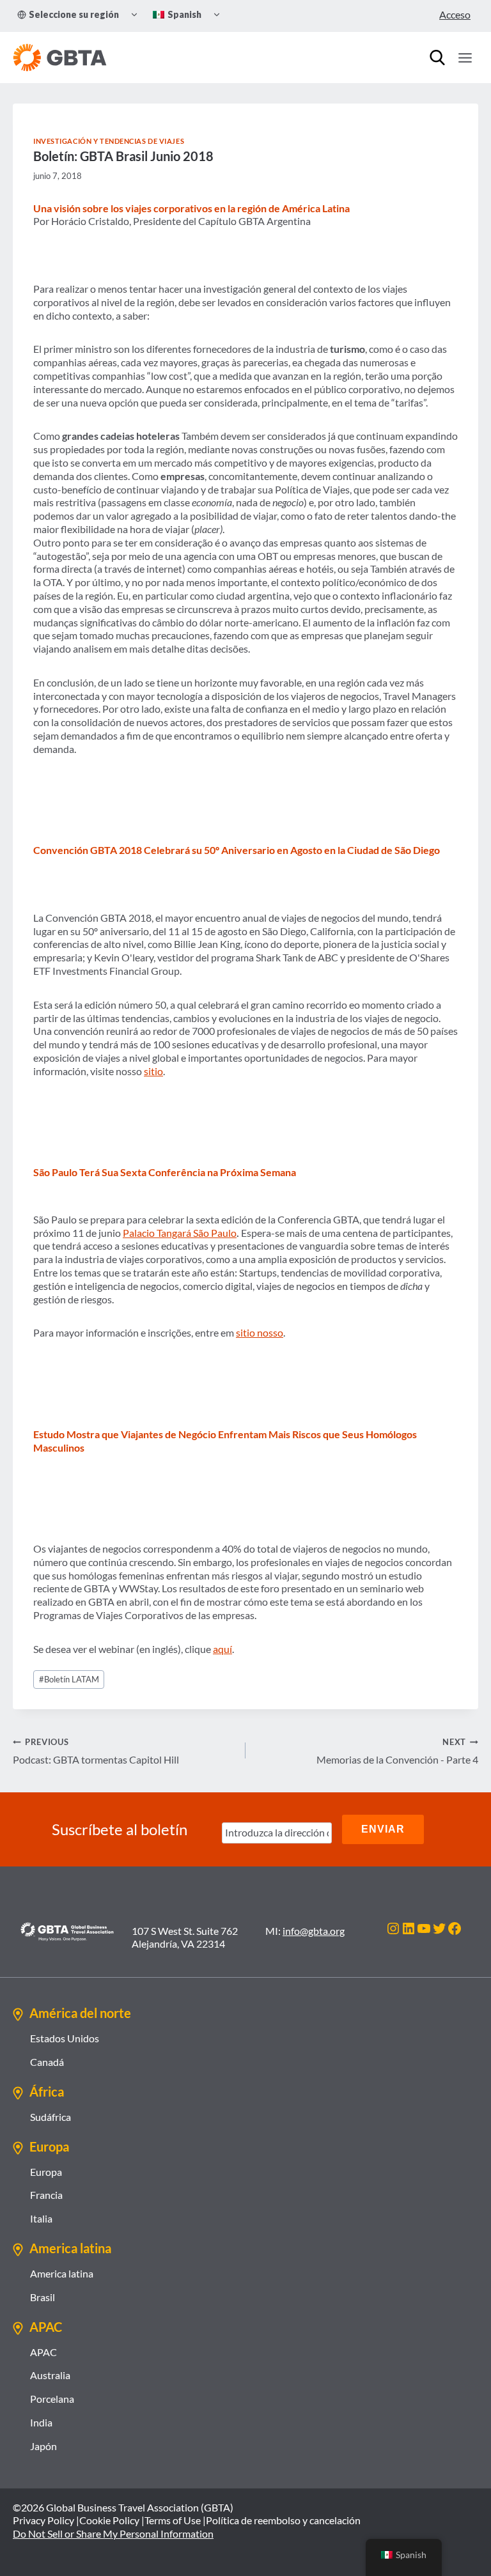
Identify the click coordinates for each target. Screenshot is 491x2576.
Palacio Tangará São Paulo (180, 1233)
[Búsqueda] (437, 58)
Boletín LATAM (69, 1679)
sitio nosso (260, 1332)
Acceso (455, 14)
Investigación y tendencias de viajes (109, 141)
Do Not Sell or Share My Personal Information (113, 2533)
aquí (222, 1649)
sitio (153, 1071)
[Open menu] (465, 58)
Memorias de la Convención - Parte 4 (397, 1751)
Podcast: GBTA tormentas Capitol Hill (96, 1751)
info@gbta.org (314, 1931)
